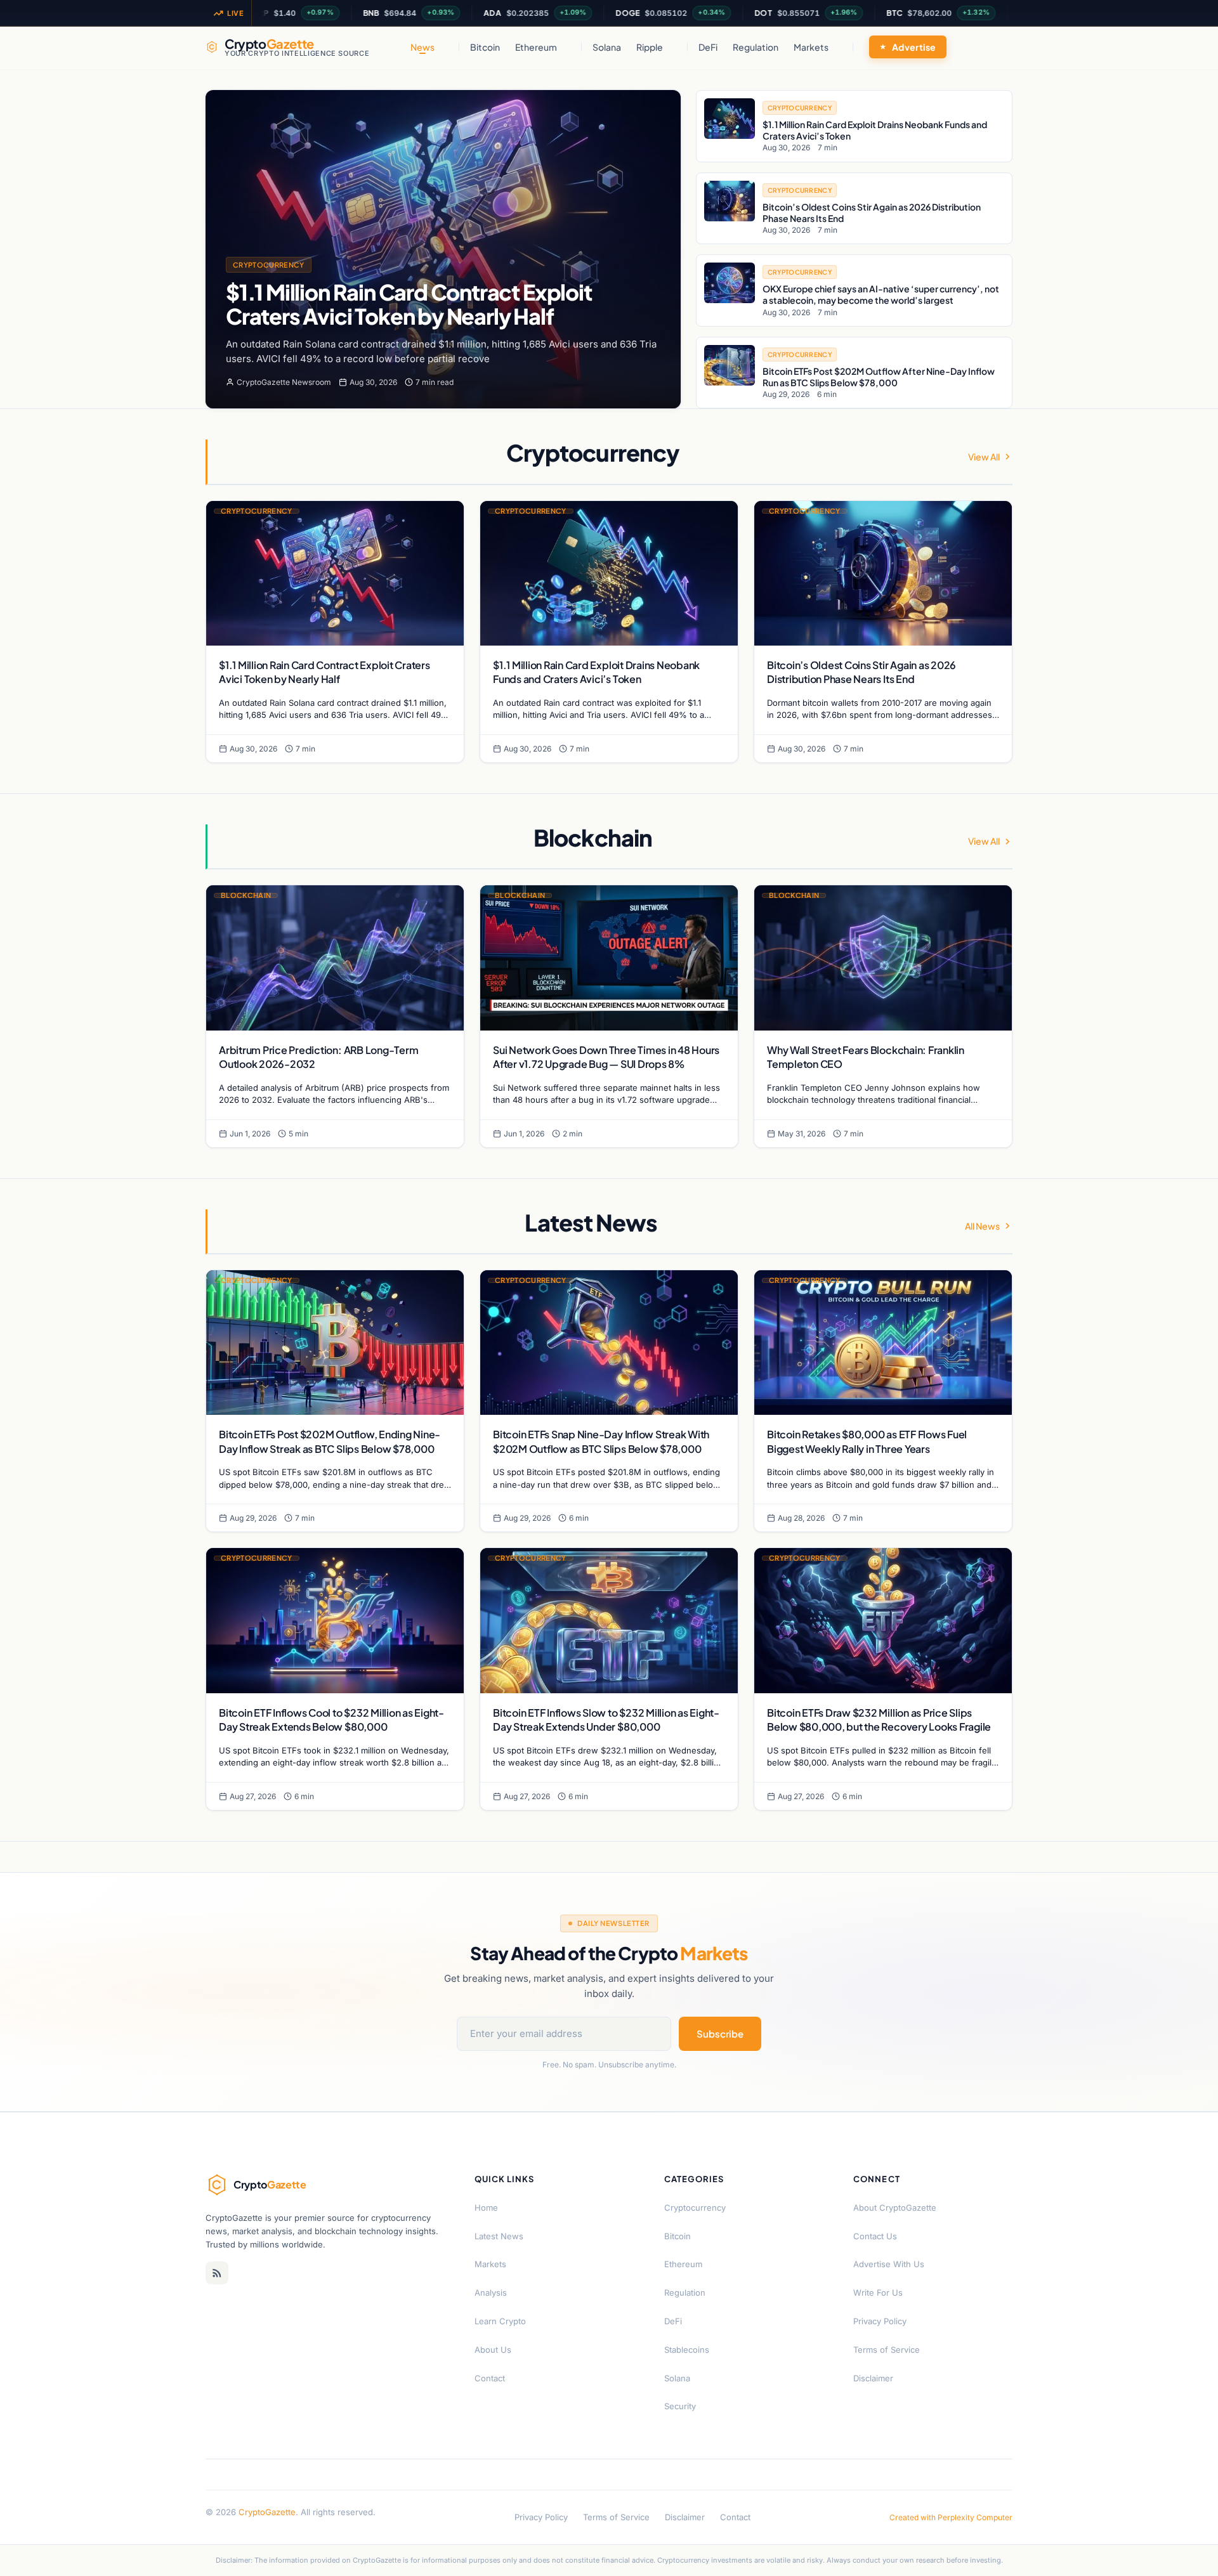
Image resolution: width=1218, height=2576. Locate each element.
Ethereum (536, 47)
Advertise (914, 47)
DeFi (708, 47)
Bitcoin (485, 47)
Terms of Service (887, 2350)
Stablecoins (687, 2350)
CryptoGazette (267, 2512)
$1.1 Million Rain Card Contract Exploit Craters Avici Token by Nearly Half (409, 304)
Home (486, 2208)
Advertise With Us (889, 2264)
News (422, 47)
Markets (811, 47)
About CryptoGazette (895, 2208)
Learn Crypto (500, 2321)
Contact (490, 2378)
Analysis (491, 2293)
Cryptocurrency (269, 265)
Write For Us (878, 2293)
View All (984, 457)
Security (680, 2406)
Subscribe (720, 2033)
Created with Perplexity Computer (951, 2517)
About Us (493, 2350)
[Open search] (1000, 47)
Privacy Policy (880, 2321)
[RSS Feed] (217, 2273)
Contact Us (875, 2236)
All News (982, 1226)
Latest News (499, 2236)
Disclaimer (873, 2378)
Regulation (756, 47)
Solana (607, 47)
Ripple (650, 47)
